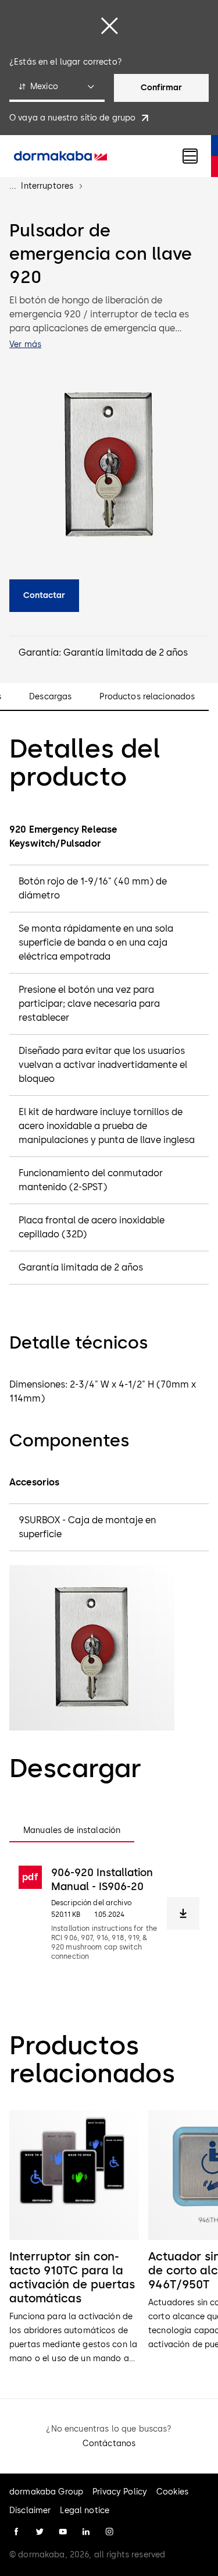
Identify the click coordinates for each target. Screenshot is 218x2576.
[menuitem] (60, 156)
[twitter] (40, 2532)
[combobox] (57, 88)
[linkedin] (86, 2532)
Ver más (25, 344)
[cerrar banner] (109, 26)
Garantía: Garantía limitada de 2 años (103, 652)
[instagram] (109, 2532)
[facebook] (16, 2532)
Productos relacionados (147, 697)
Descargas (50, 697)
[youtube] (63, 2532)
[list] (109, 2238)
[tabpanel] (109, 1913)
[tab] (72, 1831)
